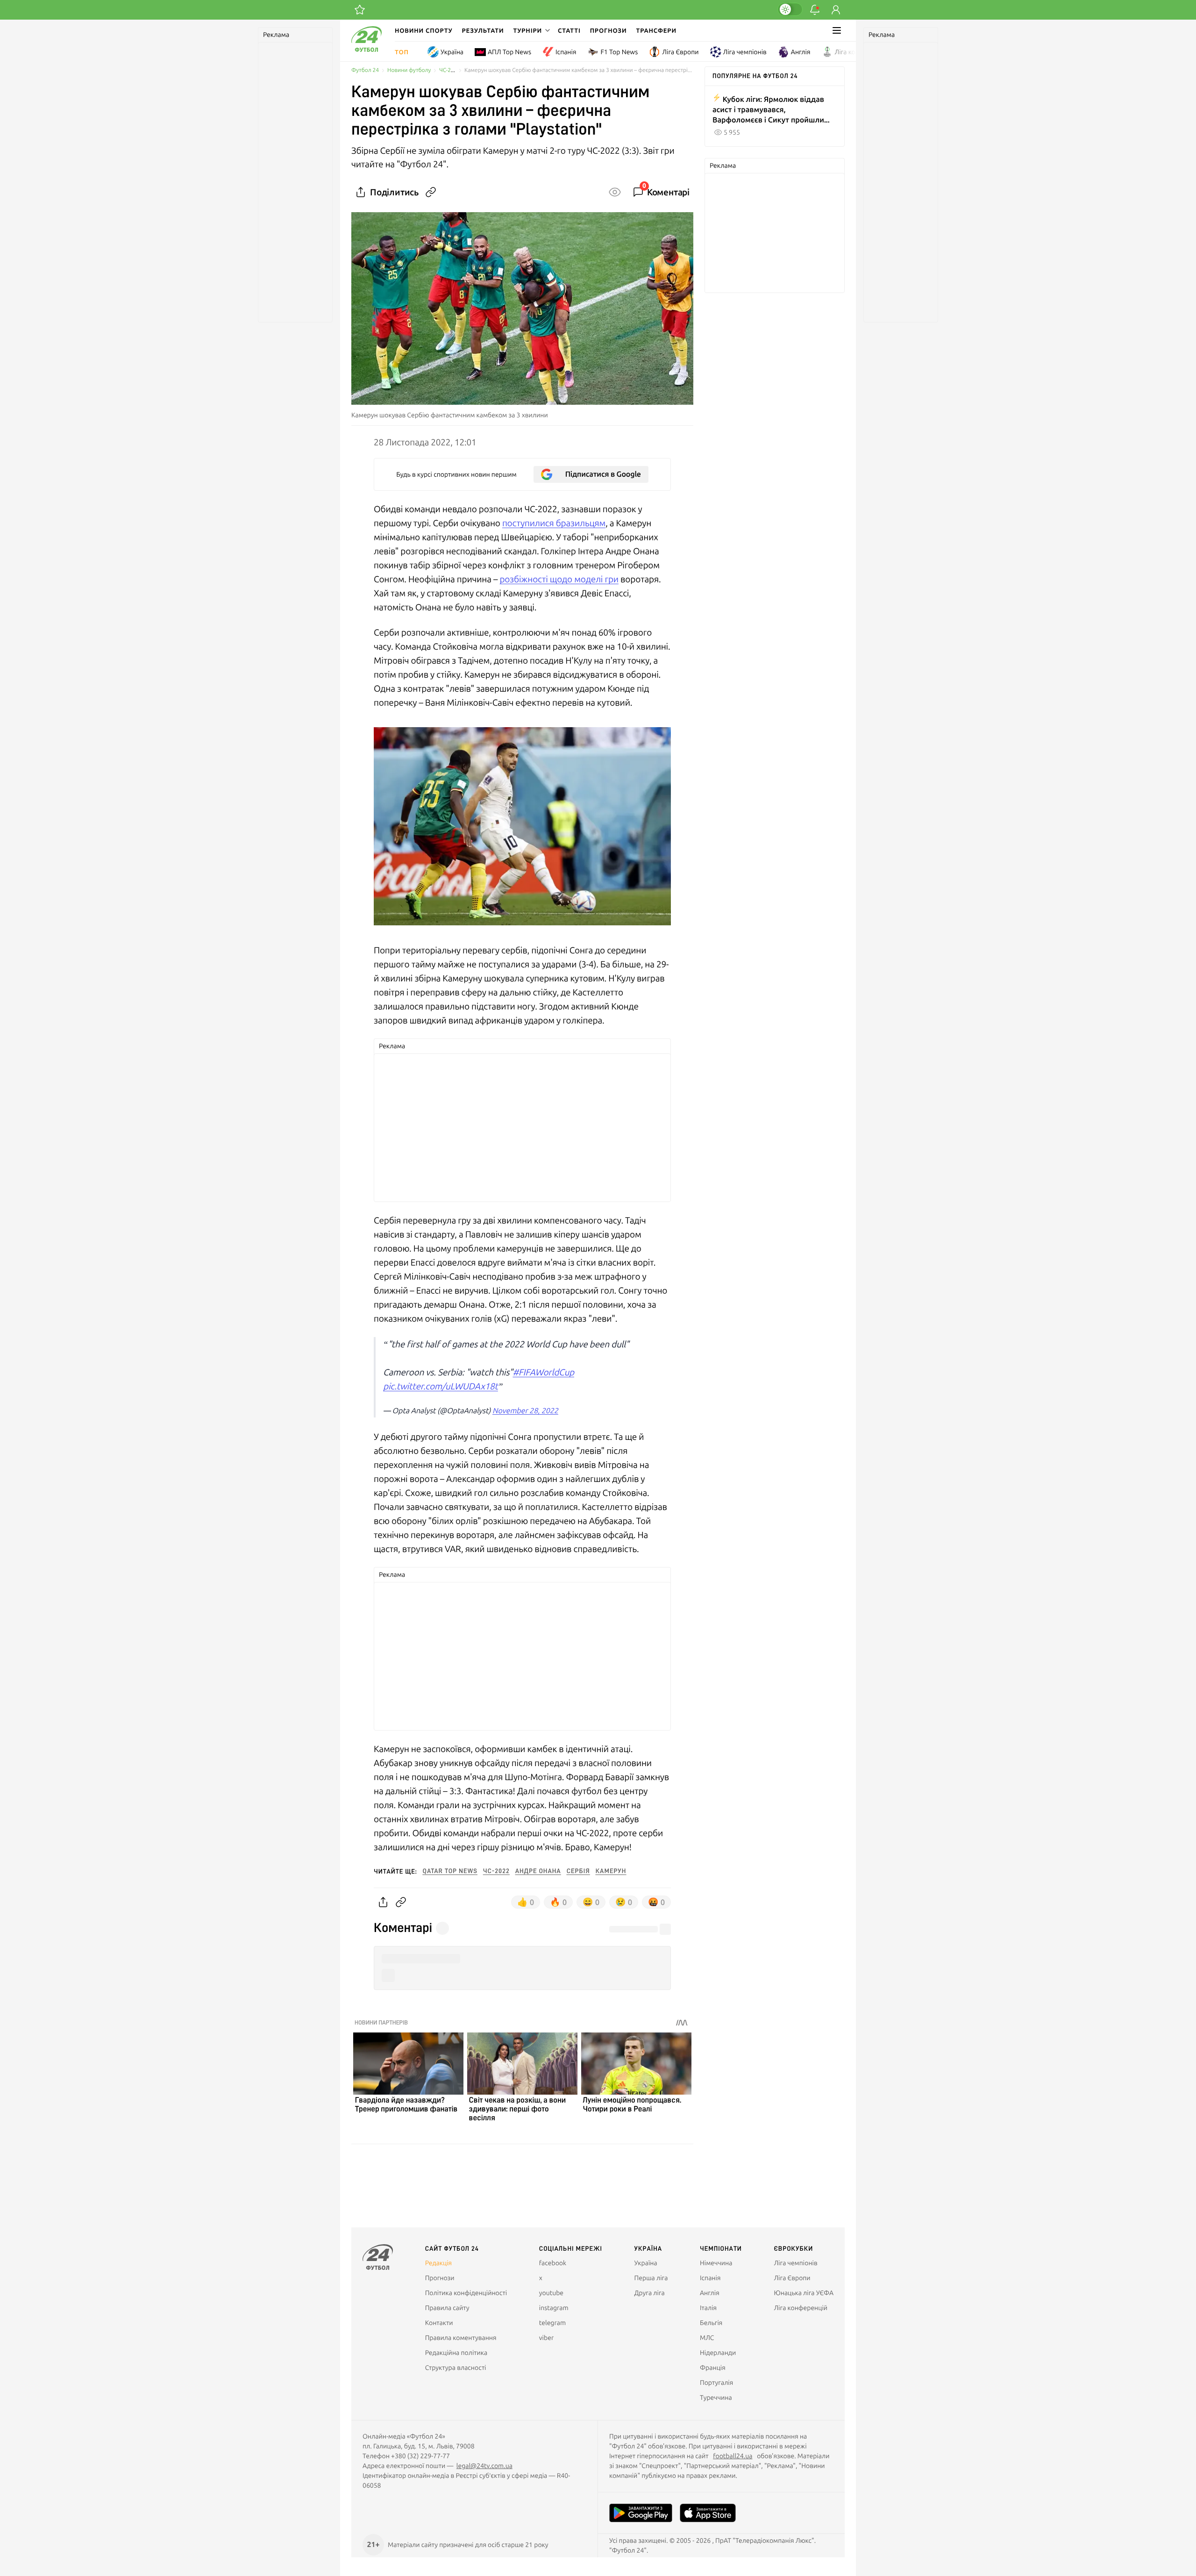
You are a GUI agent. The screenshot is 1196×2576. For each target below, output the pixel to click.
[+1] (360, 10)
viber (546, 2338)
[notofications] (815, 10)
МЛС (707, 2338)
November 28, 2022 (525, 1411)
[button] (531, 30)
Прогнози (609, 30)
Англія (801, 52)
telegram (552, 2323)
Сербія (578, 1871)
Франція (713, 2368)
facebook (553, 2263)
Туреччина (716, 2397)
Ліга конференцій (862, 52)
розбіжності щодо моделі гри (559, 579)
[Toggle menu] (837, 30)
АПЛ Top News (509, 52)
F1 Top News (619, 52)
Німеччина (716, 2263)
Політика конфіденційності (466, 2293)
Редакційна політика (456, 2353)
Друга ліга (650, 2293)
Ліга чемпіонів (745, 52)
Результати (483, 30)
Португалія (716, 2383)
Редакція (439, 2263)
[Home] (367, 50)
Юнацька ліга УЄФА (804, 2293)
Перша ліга (651, 2278)
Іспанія (566, 52)
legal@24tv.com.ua (484, 2466)
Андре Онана (538, 1871)
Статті (569, 30)
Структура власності (456, 2368)
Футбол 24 (365, 70)
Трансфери (656, 30)
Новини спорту (424, 30)
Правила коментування (461, 2338)
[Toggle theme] (790, 9)
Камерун (611, 1871)
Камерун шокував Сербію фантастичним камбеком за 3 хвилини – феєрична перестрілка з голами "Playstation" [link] (579, 70)
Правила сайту (447, 2308)
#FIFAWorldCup (543, 1372)
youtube (551, 2293)
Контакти (439, 2323)
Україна (452, 52)
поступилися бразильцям (554, 523)
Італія (708, 2308)
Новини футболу (409, 70)
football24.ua (733, 2456)
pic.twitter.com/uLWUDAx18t (441, 1386)
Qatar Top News (450, 1871)
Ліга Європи (680, 52)
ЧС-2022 (450, 70)
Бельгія (711, 2323)
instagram (554, 2308)
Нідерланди (718, 2353)
